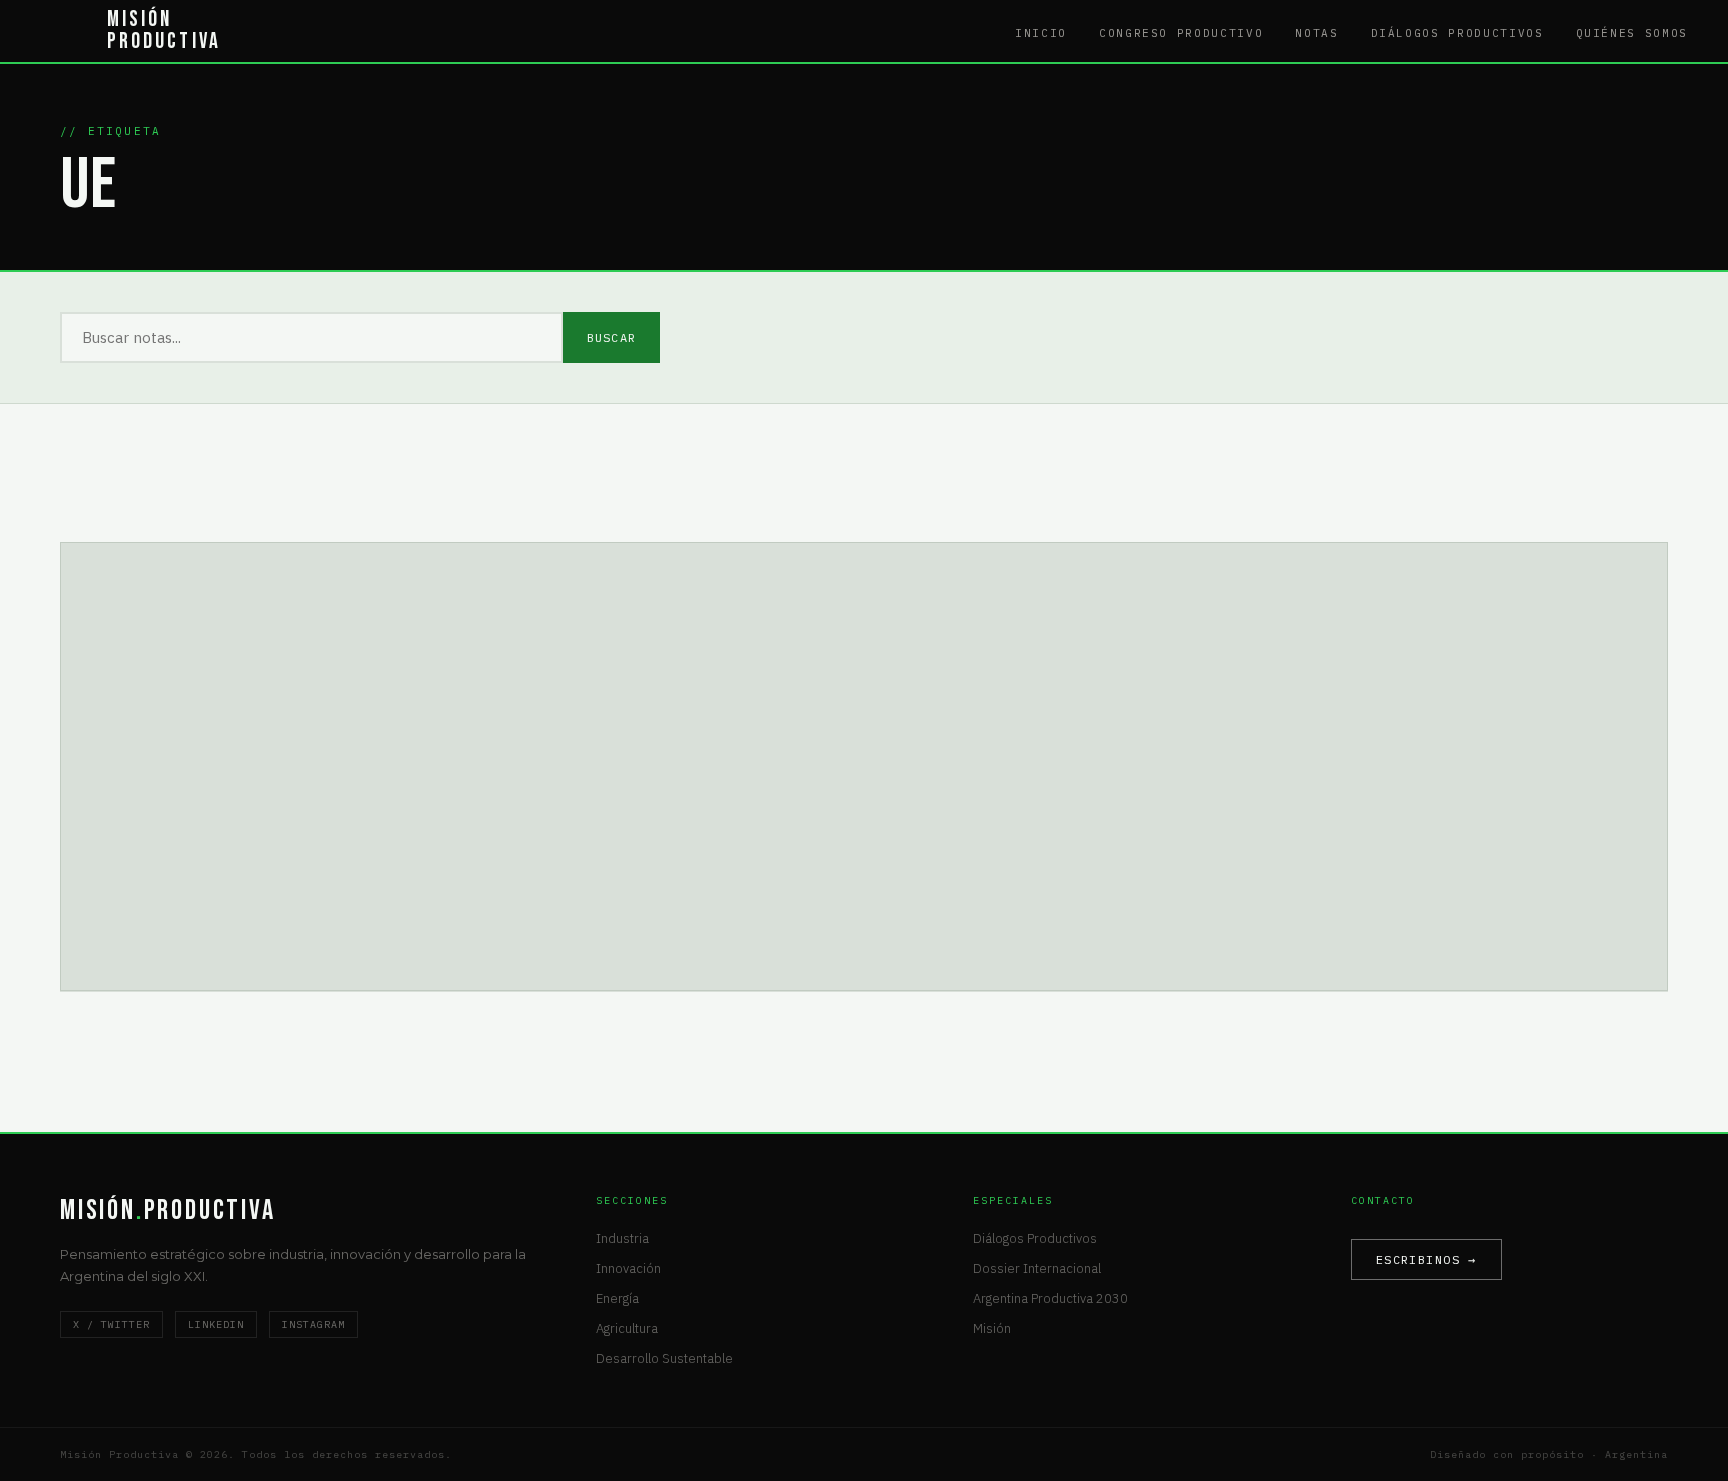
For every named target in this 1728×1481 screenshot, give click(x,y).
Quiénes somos (1632, 33)
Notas (1316, 33)
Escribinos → (1426, 1259)
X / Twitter (111, 1324)
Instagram (313, 1324)
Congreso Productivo (1181, 33)
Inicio (1041, 33)
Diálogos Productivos (1457, 33)
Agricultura (627, 1328)
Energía (617, 1298)
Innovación (628, 1268)
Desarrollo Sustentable (664, 1358)
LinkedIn (216, 1324)
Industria (622, 1238)
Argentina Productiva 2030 (1050, 1298)
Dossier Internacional (1037, 1268)
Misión (992, 1328)
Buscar (611, 337)
